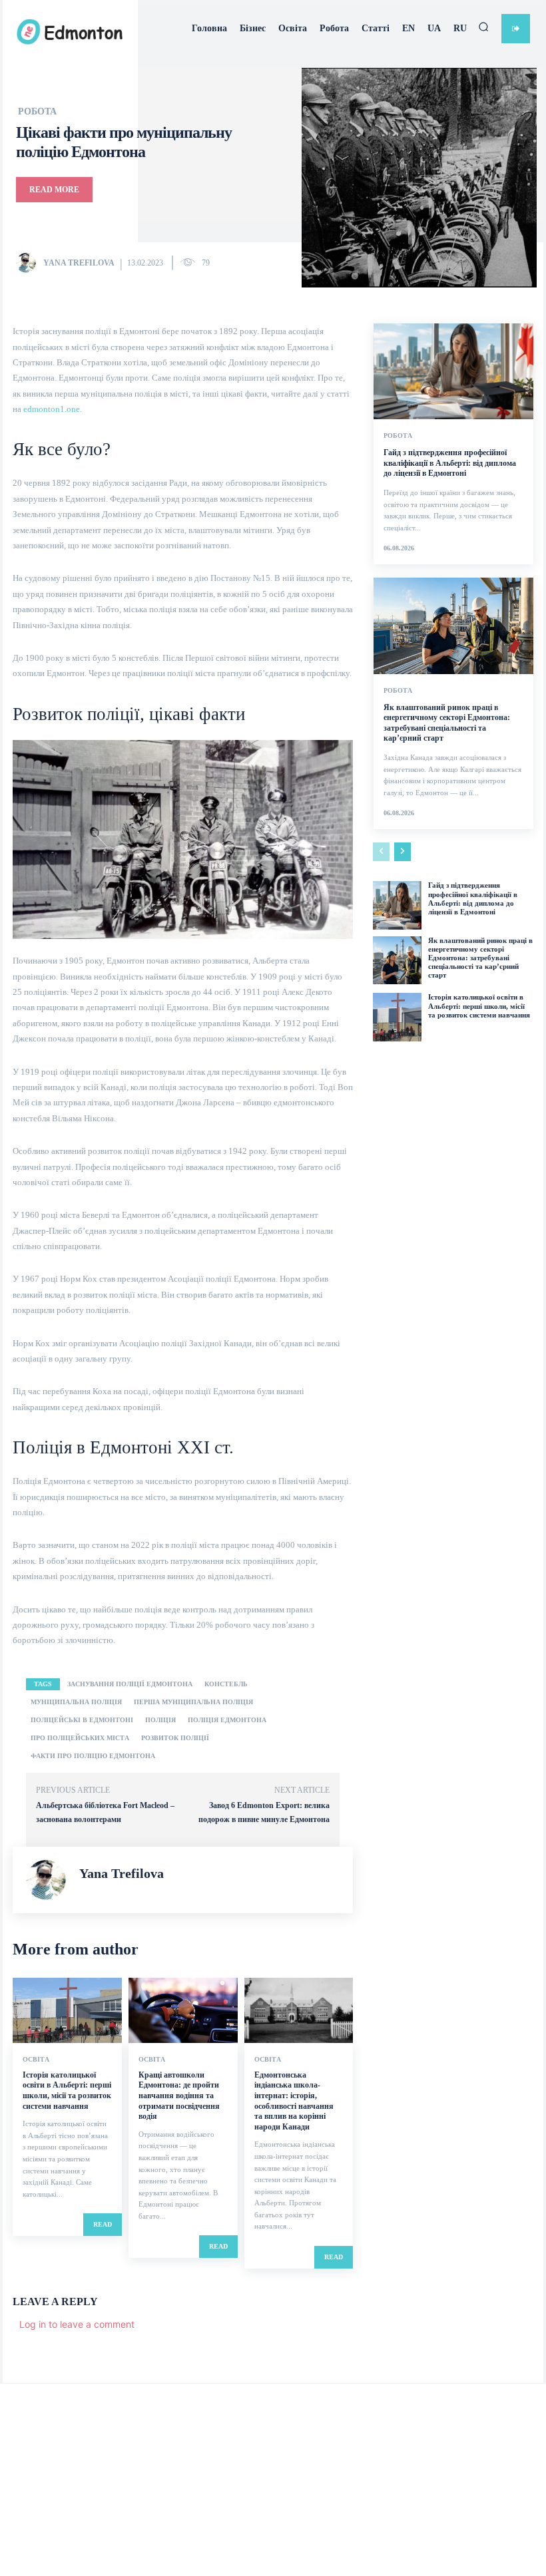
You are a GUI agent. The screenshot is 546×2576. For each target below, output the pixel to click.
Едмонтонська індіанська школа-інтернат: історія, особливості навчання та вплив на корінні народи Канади (294, 2101)
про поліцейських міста (80, 1738)
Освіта (36, 2060)
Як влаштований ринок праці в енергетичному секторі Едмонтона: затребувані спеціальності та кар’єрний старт (480, 958)
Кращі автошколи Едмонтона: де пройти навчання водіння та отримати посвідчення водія (179, 2096)
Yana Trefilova (79, 263)
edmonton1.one (52, 409)
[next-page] (403, 852)
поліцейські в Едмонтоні (82, 1720)
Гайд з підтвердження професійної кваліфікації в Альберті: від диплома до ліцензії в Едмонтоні (450, 463)
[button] (483, 27)
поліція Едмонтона (227, 1720)
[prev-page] (381, 852)
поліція (160, 1720)
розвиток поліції (175, 1738)
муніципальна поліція (76, 1702)
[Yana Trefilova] (29, 263)
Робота (37, 112)
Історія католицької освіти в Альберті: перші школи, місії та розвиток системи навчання (67, 2091)
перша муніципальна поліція (193, 1702)
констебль (226, 1684)
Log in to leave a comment (77, 2324)
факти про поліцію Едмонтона (93, 1756)
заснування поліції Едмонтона (130, 1684)
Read (103, 2224)
